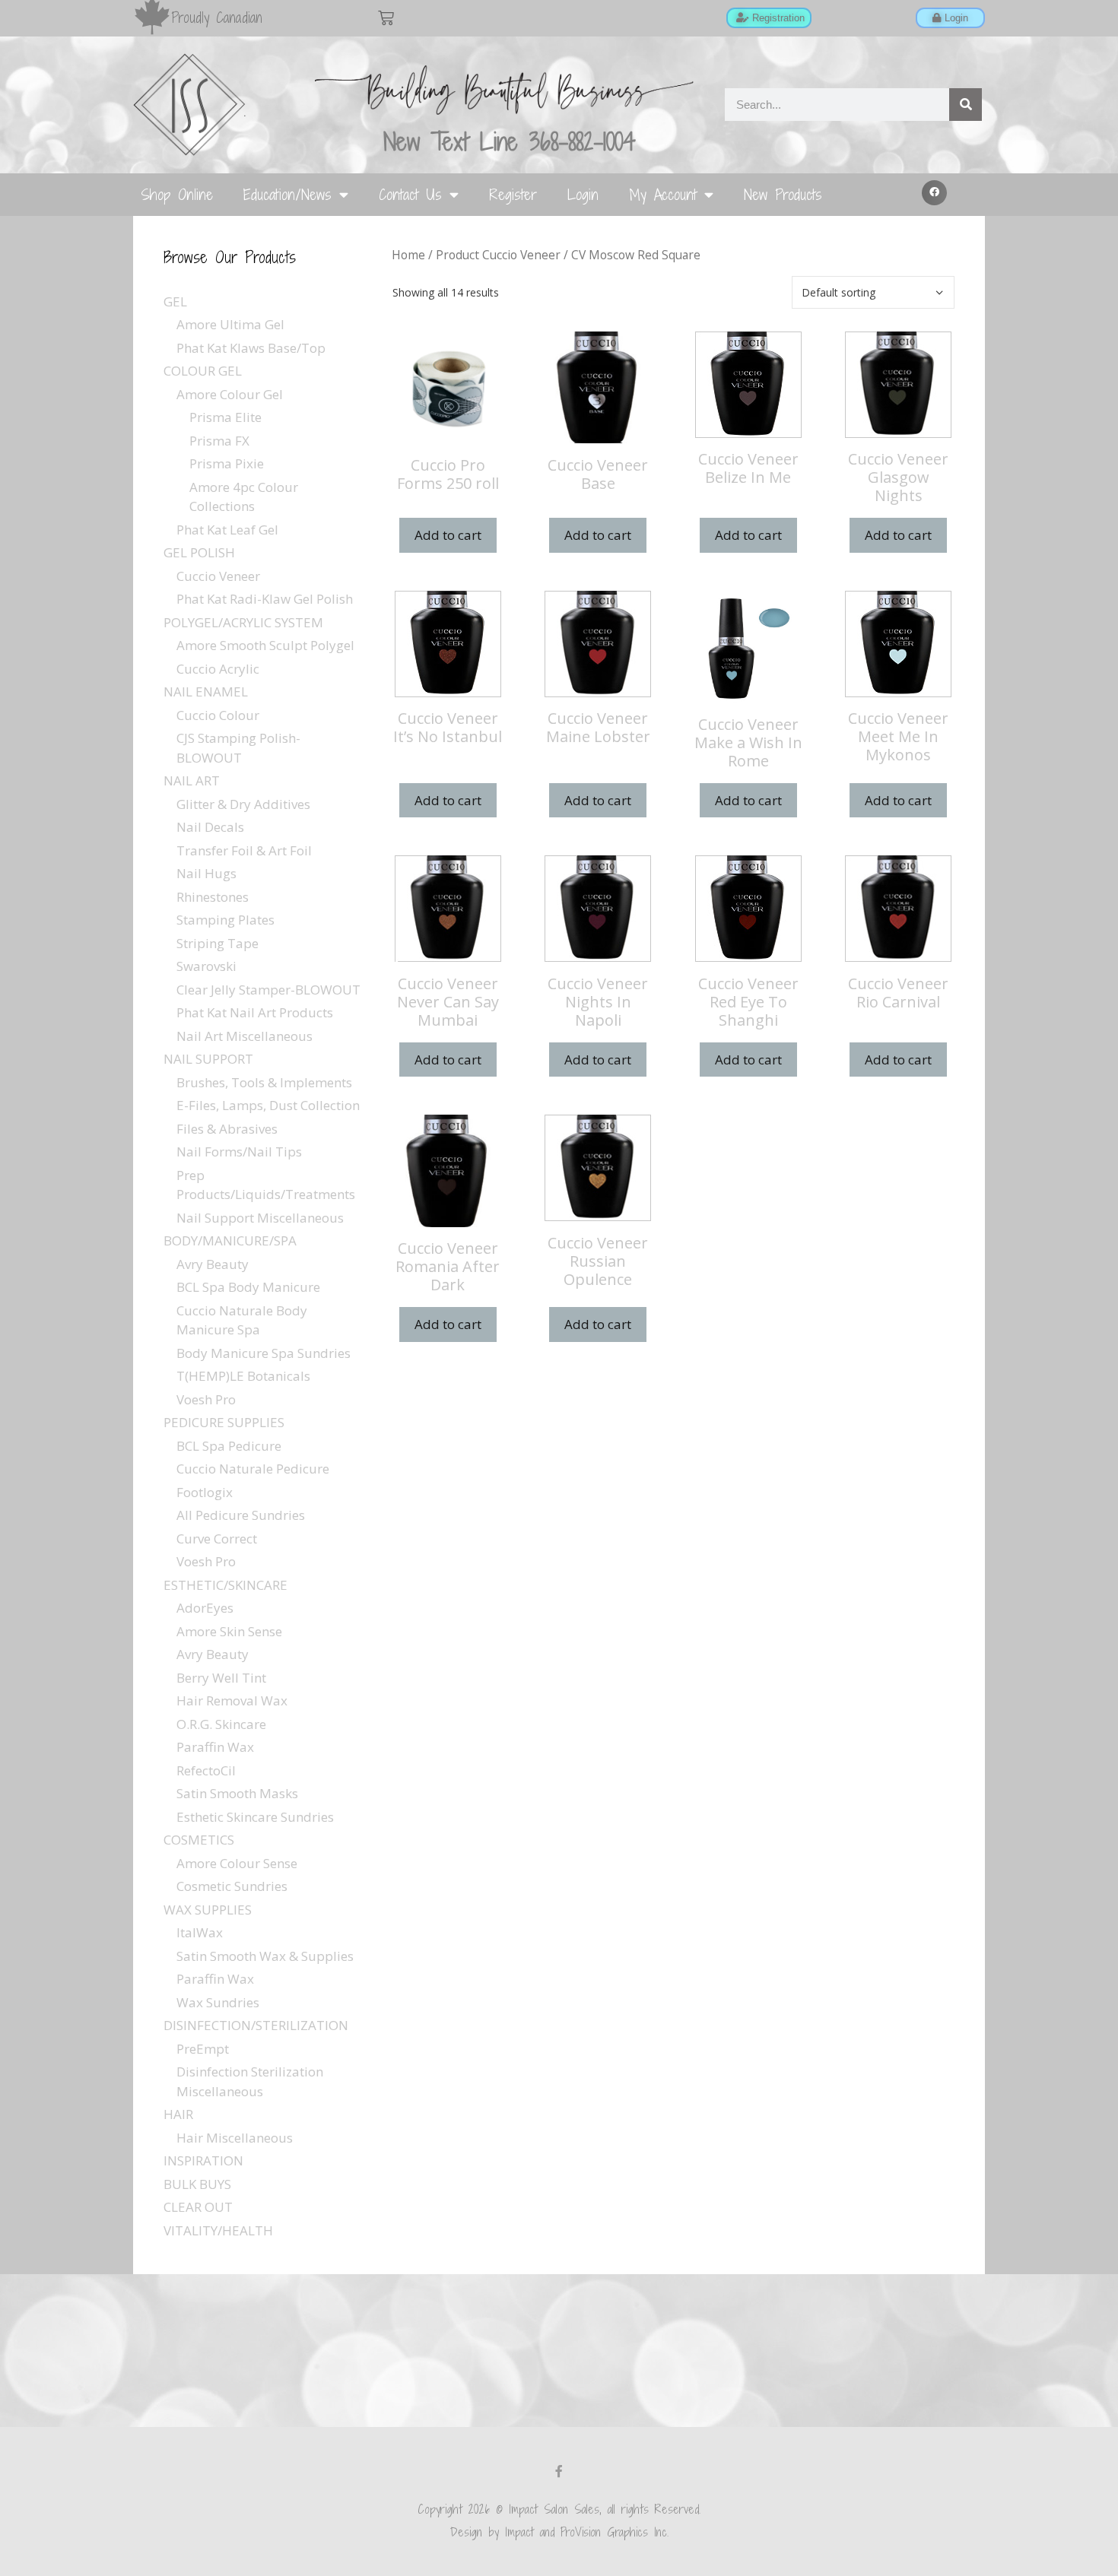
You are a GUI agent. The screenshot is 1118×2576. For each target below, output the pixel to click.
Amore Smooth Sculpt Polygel (265, 645)
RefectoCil (206, 1770)
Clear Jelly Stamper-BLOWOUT (268, 990)
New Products (783, 194)
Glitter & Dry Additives (243, 804)
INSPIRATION (203, 2160)
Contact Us (410, 194)
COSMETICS (199, 1840)
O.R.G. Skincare (221, 1724)
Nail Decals (210, 827)
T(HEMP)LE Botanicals (243, 1376)
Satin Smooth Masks (237, 1793)
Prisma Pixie (227, 463)
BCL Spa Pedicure (229, 1446)
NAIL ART (192, 780)
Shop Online (177, 194)
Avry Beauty (213, 1264)
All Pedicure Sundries (241, 1515)
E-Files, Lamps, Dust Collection (268, 1105)
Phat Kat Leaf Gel (227, 530)
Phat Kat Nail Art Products (255, 1012)
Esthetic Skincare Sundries (255, 1817)
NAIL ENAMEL (206, 692)
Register (513, 194)
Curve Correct (217, 1539)
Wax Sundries (218, 2002)
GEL (175, 301)
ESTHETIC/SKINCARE (226, 1585)
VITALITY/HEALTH (218, 2230)
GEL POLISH (199, 552)
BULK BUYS (197, 2184)
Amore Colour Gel (230, 394)
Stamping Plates (226, 920)
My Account (663, 194)
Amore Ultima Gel (230, 324)
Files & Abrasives (227, 1129)
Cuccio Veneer (218, 576)
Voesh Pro (206, 1399)
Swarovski (206, 966)
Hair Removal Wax (232, 1700)
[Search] (966, 105)
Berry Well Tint (221, 1678)
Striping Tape (218, 943)
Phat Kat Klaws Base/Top (251, 348)
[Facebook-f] (559, 2471)
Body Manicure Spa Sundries (264, 1353)
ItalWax (200, 1932)
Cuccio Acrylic (218, 669)
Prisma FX (219, 441)
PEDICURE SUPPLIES (224, 1422)
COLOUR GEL (203, 371)
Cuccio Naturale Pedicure (253, 1469)
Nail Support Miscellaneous (260, 1218)
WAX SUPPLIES (208, 1910)
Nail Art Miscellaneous (245, 1036)
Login (583, 194)
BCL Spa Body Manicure (248, 1287)
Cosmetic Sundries (232, 1886)
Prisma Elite (226, 417)
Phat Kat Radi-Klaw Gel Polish (265, 599)
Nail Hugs (206, 873)
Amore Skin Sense (229, 1631)
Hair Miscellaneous (235, 2138)
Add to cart (448, 535)
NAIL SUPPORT (208, 1059)
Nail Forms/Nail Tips (239, 1152)
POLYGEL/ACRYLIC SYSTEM (243, 622)
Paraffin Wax (215, 1747)
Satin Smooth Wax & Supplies (265, 1956)
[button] (935, 193)
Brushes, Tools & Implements (264, 1082)
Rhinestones (213, 897)
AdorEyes (205, 1608)
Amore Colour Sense (237, 1863)
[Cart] (386, 18)
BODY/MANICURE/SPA (230, 1240)
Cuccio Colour (218, 715)
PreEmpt (203, 2049)
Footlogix (205, 1492)
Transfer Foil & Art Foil (244, 850)
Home (408, 255)
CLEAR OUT (198, 2207)
